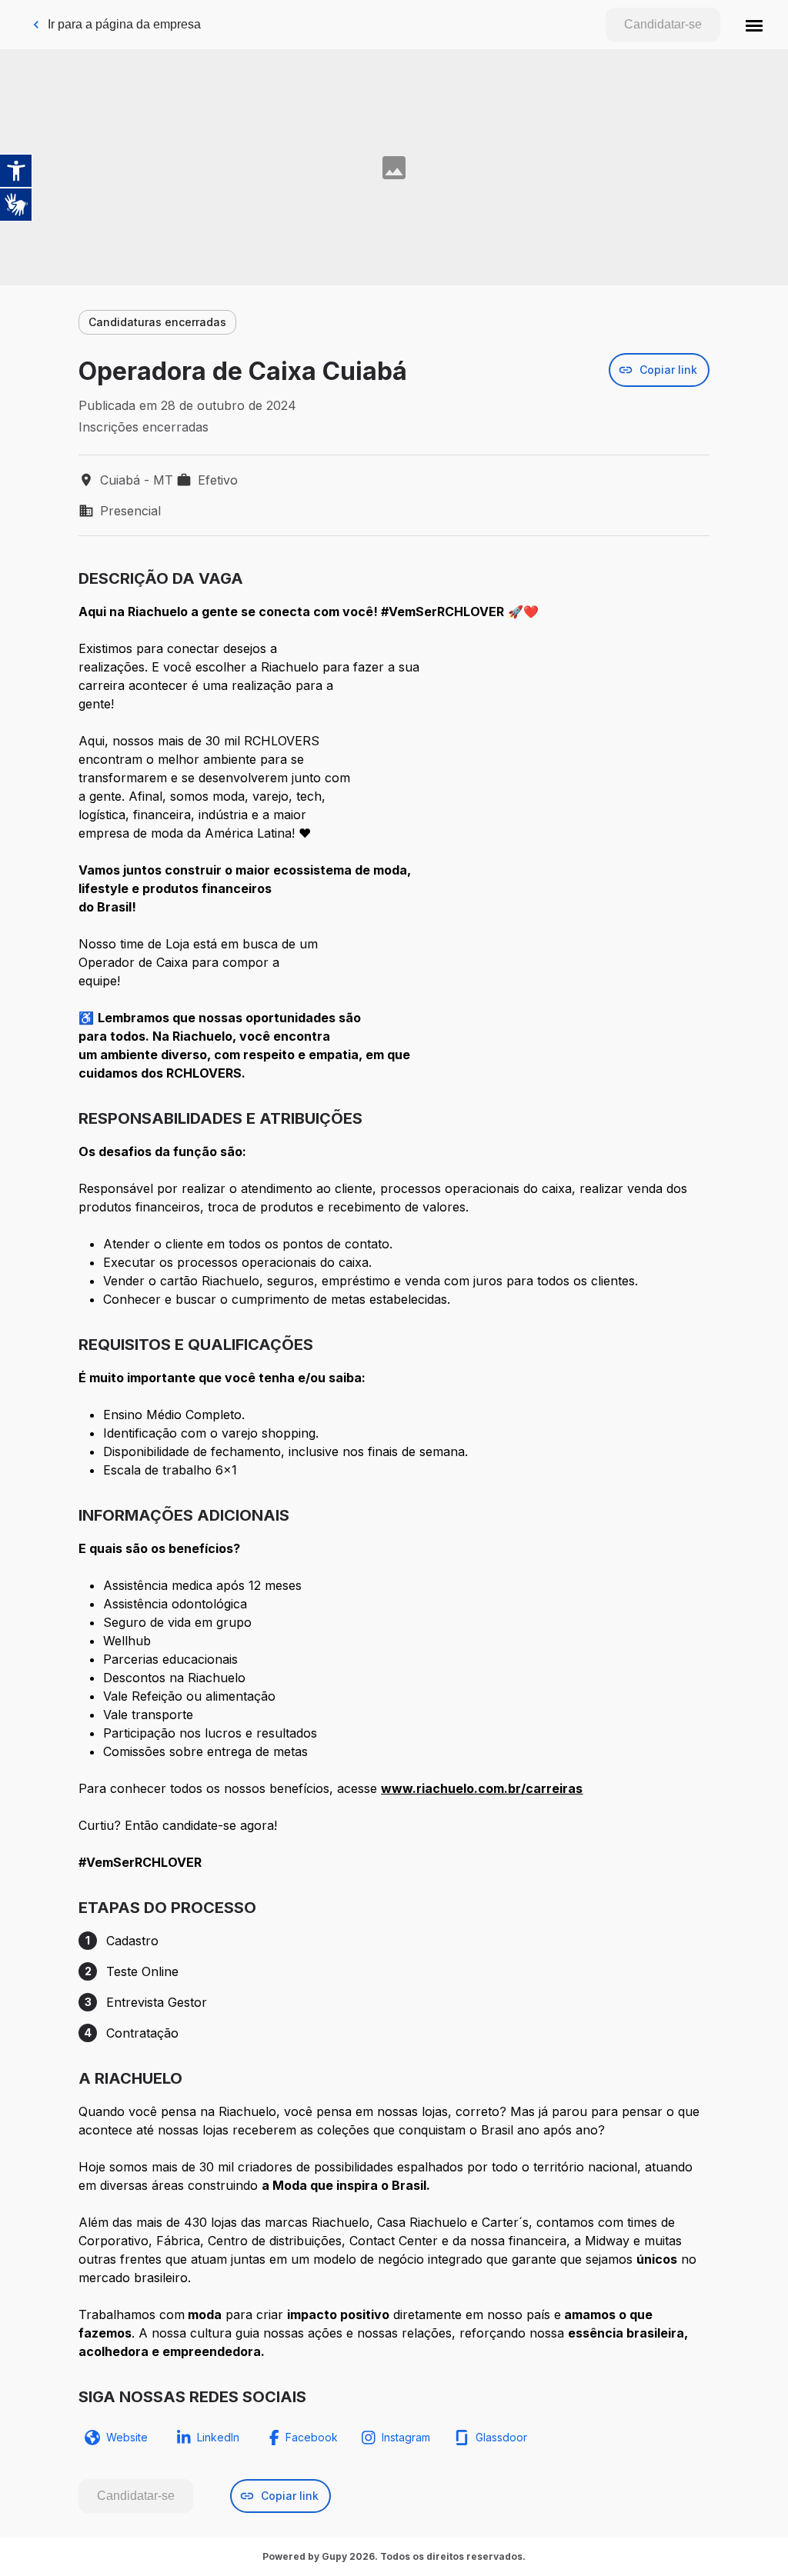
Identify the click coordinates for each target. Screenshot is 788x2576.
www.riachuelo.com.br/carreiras (482, 1788)
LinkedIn (218, 2437)
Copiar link (668, 370)
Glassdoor (501, 2437)
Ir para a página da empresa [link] (124, 24)
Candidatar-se (663, 24)
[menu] (754, 25)
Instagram (406, 2437)
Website (127, 2437)
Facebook (312, 2437)
